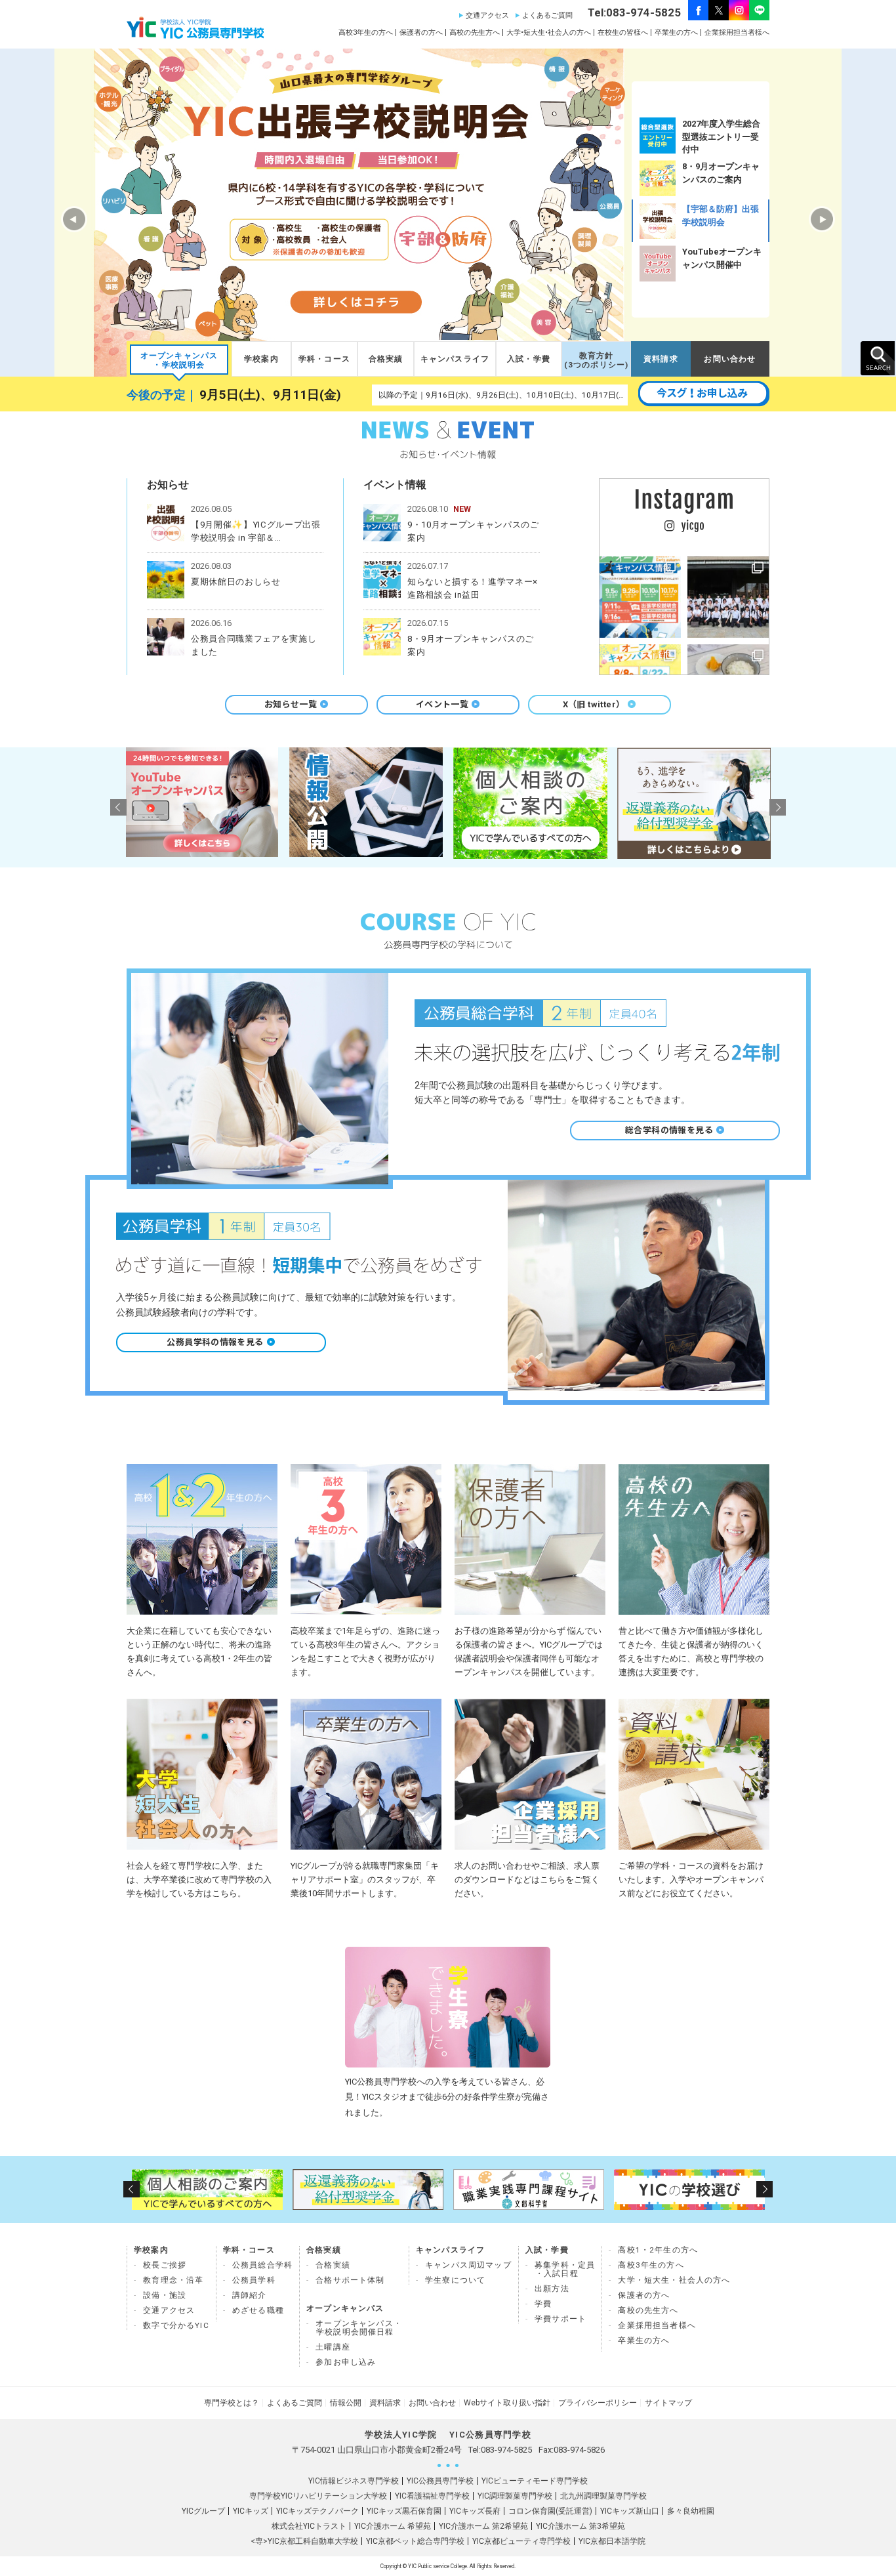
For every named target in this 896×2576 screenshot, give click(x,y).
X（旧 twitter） (594, 704)
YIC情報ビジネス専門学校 (354, 2481)
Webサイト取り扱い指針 (507, 2403)
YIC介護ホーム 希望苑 (393, 2526)
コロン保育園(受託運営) (550, 2511)
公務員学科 (254, 2280)
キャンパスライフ (455, 359)
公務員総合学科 (262, 2265)
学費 (543, 2304)
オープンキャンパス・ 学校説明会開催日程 (359, 2328)
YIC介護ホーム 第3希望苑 (580, 2526)
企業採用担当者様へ (737, 32)
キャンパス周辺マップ (468, 2265)
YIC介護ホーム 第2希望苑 (483, 2526)
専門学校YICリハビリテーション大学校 (318, 2496)
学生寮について (455, 2280)
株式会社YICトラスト (309, 2526)
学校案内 (261, 359)
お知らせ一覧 (291, 704)
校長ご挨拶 (165, 2265)
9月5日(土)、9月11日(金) (270, 395)
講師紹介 (250, 2295)
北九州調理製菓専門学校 (603, 2496)
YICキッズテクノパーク (317, 2511)
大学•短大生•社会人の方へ (549, 32)
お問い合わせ (730, 359)
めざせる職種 (258, 2310)
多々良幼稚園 (691, 2511)
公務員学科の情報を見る (215, 1342)
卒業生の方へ (676, 32)
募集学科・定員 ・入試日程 (565, 2269)
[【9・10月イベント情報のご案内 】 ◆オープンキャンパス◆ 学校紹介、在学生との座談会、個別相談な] (640, 597)
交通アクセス (487, 15)
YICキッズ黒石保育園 (404, 2511)
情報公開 (346, 2403)
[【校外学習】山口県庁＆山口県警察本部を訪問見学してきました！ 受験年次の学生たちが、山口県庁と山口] (728, 597)
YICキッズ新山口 (630, 2511)
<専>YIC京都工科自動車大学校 (304, 2541)
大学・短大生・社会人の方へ (674, 2280)
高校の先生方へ (475, 32)
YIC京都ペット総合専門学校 (415, 2541)
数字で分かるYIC (176, 2325)
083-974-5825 (506, 2450)
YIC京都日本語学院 (612, 2541)
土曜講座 (333, 2347)
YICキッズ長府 (475, 2511)
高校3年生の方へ (366, 32)
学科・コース (324, 359)
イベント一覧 (442, 704)
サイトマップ (668, 2403)
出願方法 (552, 2289)
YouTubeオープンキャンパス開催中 (722, 258)
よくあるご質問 (547, 15)
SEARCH (878, 358)
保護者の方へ (421, 32)
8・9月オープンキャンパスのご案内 (721, 173)
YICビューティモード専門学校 (535, 2481)
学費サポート (560, 2319)
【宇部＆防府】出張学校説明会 (721, 216)
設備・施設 (165, 2295)
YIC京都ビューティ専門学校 (521, 2541)
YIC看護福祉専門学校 (432, 2496)
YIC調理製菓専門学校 (515, 2496)
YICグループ (203, 2511)
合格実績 (386, 359)
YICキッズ (251, 2511)
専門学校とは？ (232, 2403)
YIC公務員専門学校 (440, 2481)
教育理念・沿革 (173, 2280)
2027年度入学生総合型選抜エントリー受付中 (721, 136)
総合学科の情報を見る (669, 1130)
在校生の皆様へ (623, 32)
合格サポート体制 (350, 2280)
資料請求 (661, 359)
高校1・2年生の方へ (658, 2250)
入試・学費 (529, 359)
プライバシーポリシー (598, 2403)
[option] (701, 135)
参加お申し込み (346, 2362)
